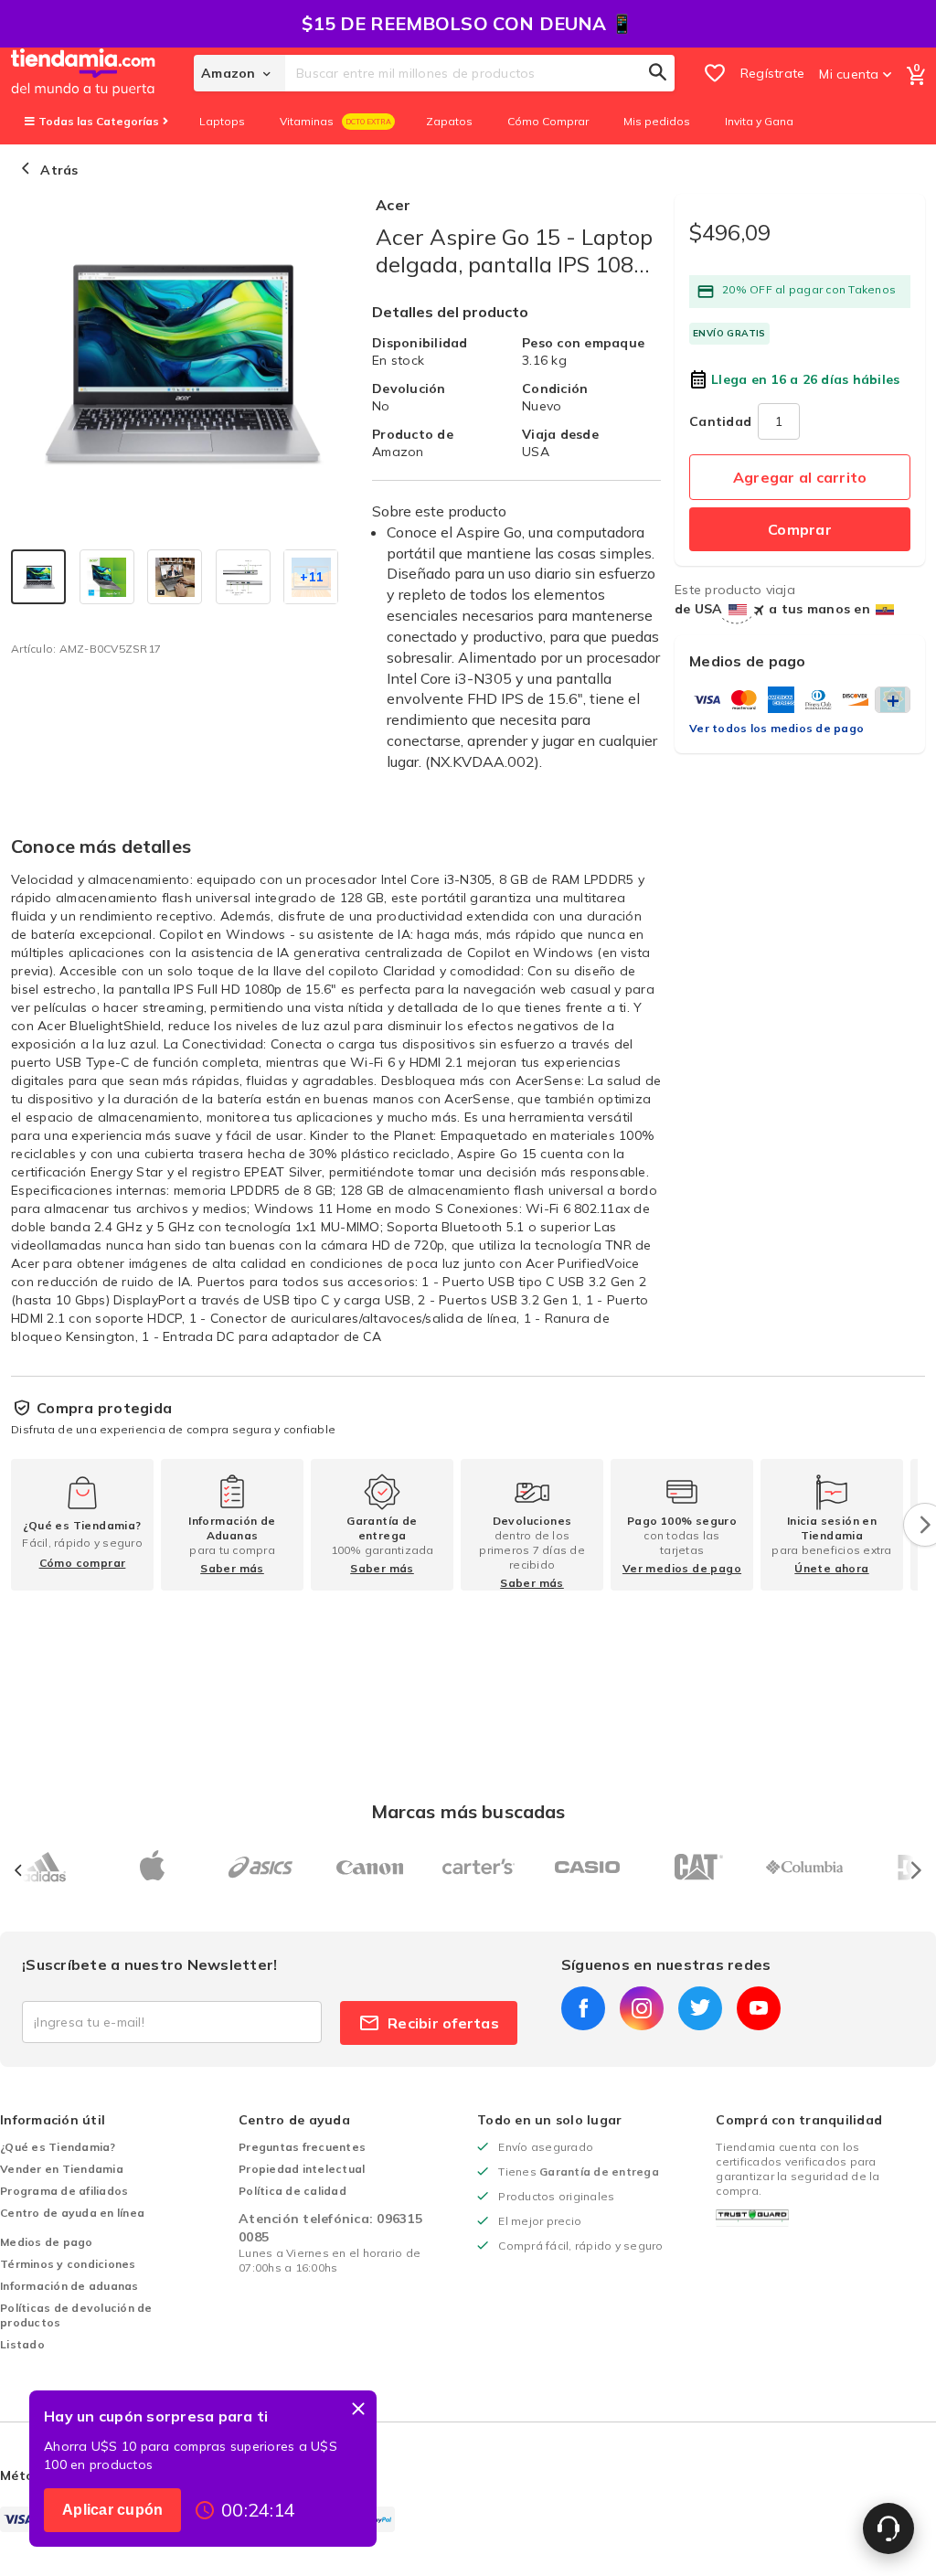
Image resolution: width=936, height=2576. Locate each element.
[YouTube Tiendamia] (759, 2008)
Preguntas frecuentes (302, 2147)
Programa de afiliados (64, 2191)
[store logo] (102, 73)
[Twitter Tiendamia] (700, 2008)
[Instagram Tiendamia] (642, 2008)
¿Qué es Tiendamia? (58, 2147)
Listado (22, 2344)
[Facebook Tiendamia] (583, 2008)
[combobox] (480, 73)
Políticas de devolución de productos (76, 2315)
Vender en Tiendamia (62, 2169)
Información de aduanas (69, 2286)
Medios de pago (47, 2242)
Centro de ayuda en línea (72, 2213)
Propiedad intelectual (302, 2169)
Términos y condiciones (68, 2264)
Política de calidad (292, 2191)
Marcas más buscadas (468, 1811)
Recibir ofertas (443, 2023)
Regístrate (773, 73)
